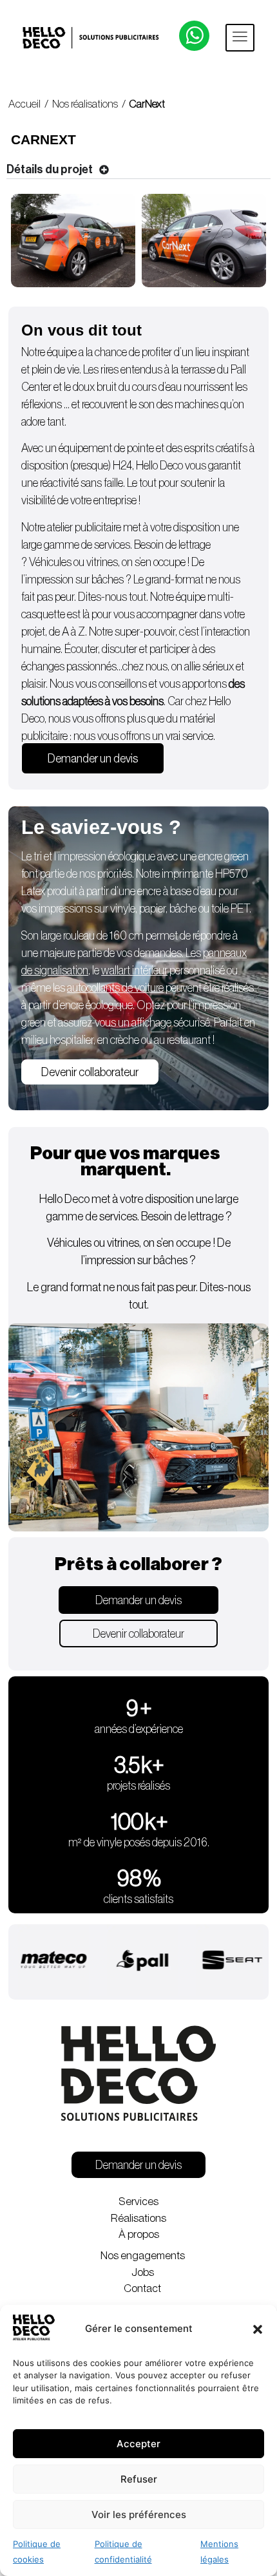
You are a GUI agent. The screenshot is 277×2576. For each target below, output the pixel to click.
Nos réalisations (85, 104)
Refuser (139, 2479)
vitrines (102, 562)
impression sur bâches (75, 580)
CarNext (147, 104)
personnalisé (163, 971)
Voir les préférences (139, 2514)
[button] (258, 2329)
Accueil (24, 104)
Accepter (138, 2444)
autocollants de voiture (115, 988)
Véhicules (50, 562)
